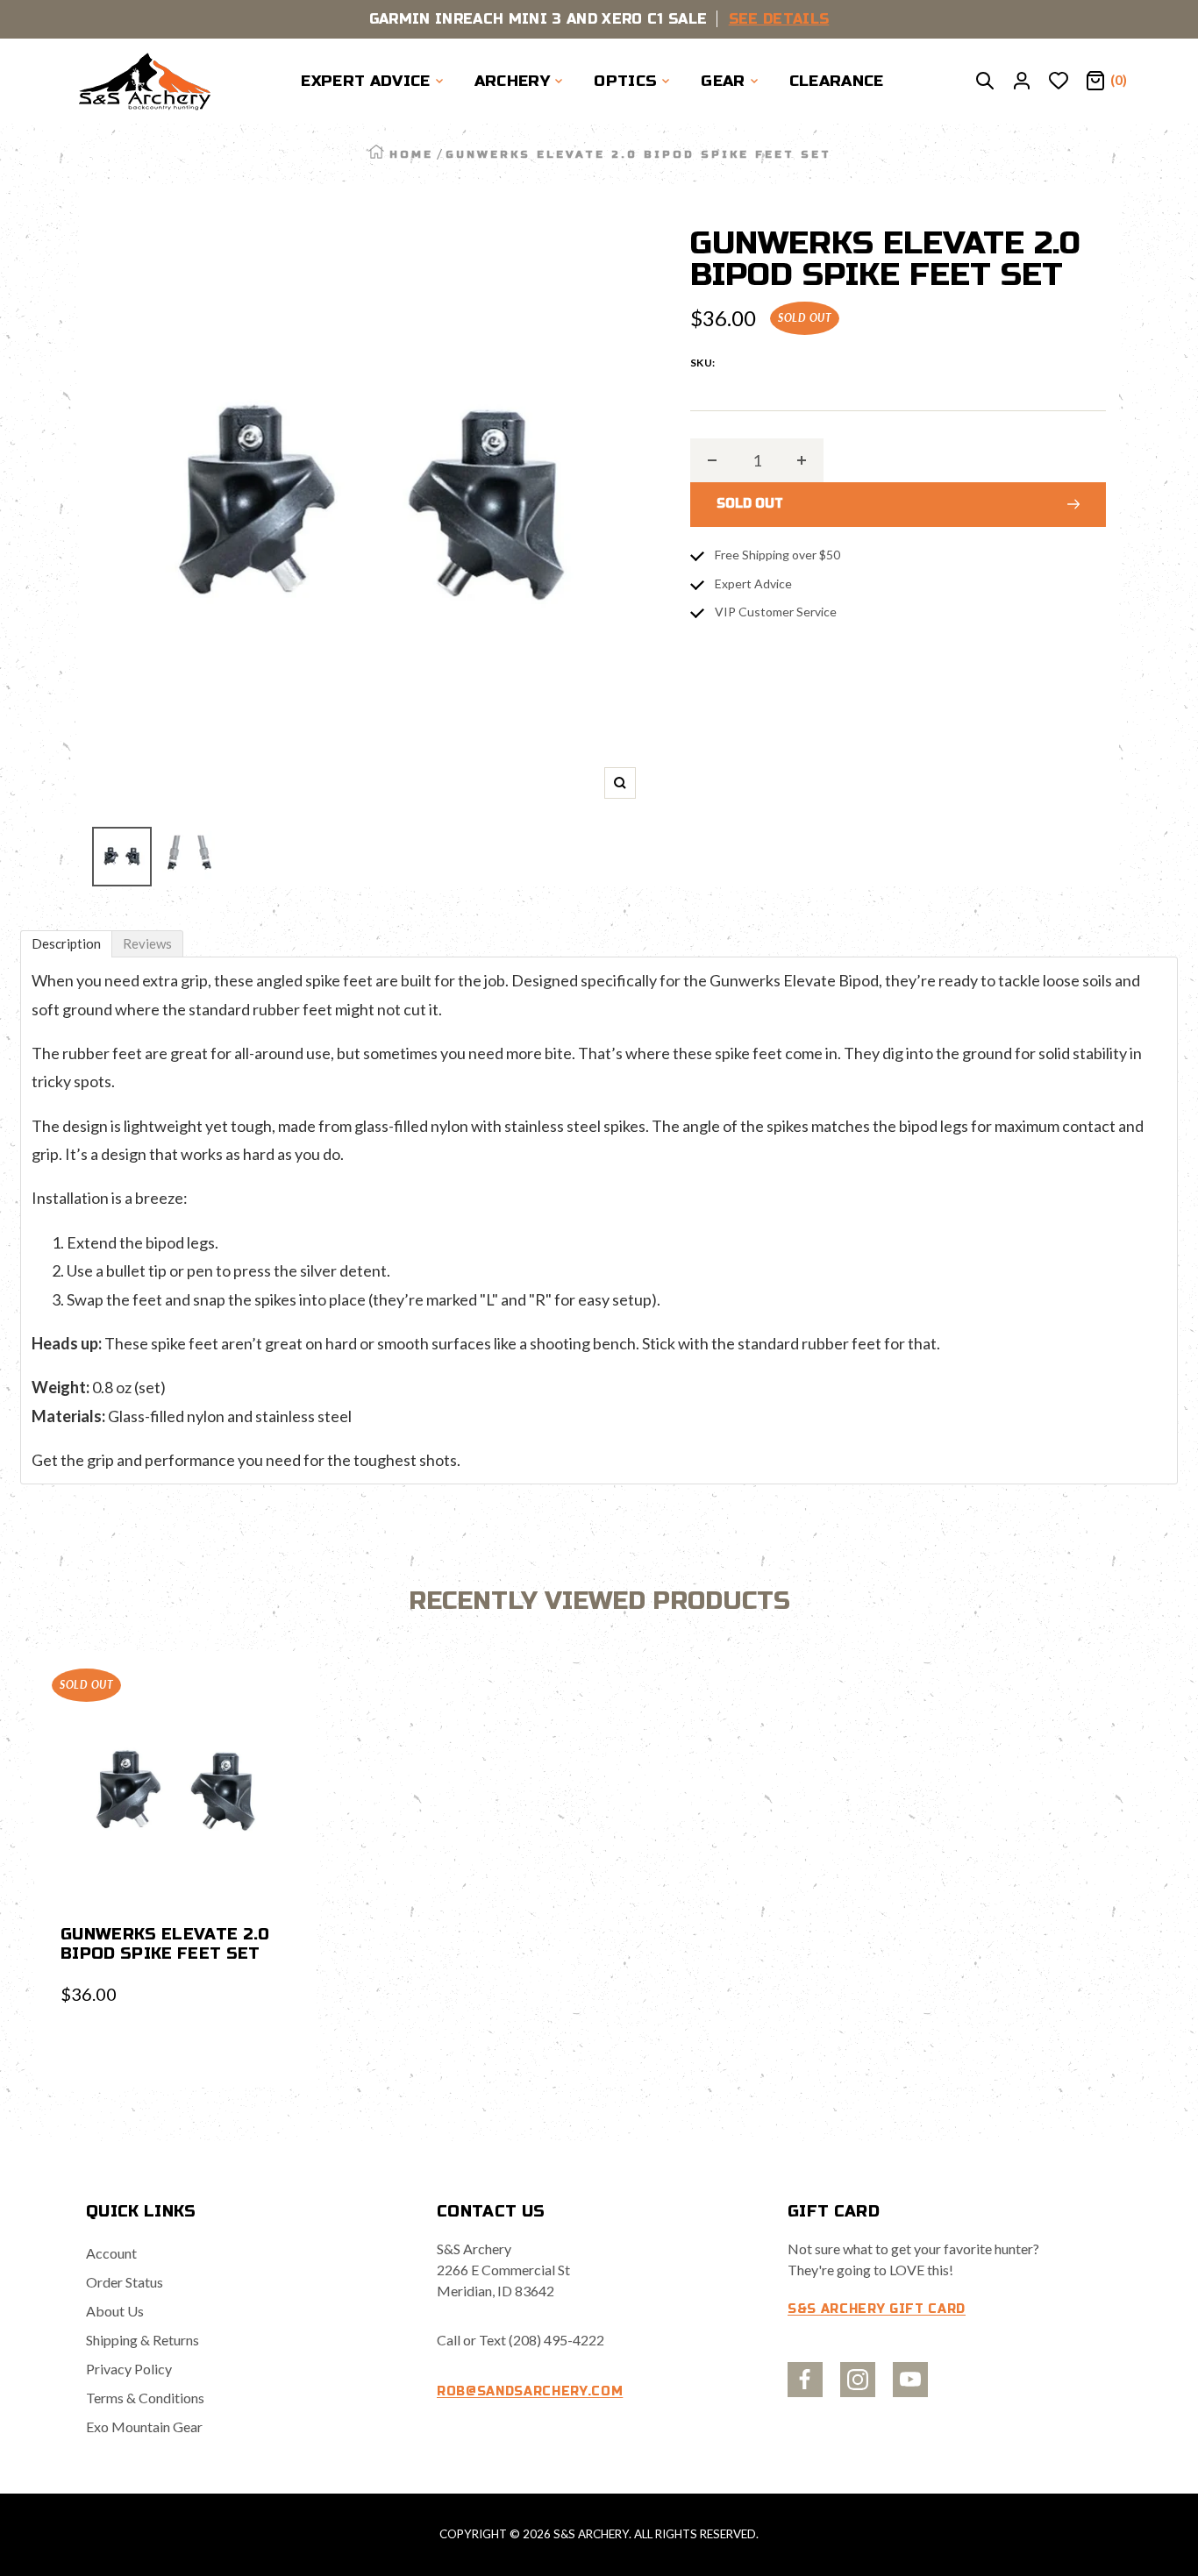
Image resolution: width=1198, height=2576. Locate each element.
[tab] (66, 944)
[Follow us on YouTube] (910, 2380)
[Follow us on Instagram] (858, 2380)
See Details (779, 19)
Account (111, 2253)
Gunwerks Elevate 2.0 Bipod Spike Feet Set (165, 1944)
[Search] (985, 82)
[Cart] (1095, 82)
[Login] (1022, 82)
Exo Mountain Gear (144, 2427)
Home (411, 154)
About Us (115, 2311)
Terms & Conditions (145, 2398)
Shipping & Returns (143, 2340)
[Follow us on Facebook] (805, 2380)
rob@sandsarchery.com (530, 2391)
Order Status (125, 2282)
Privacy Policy (129, 2369)
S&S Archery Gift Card (877, 2309)
